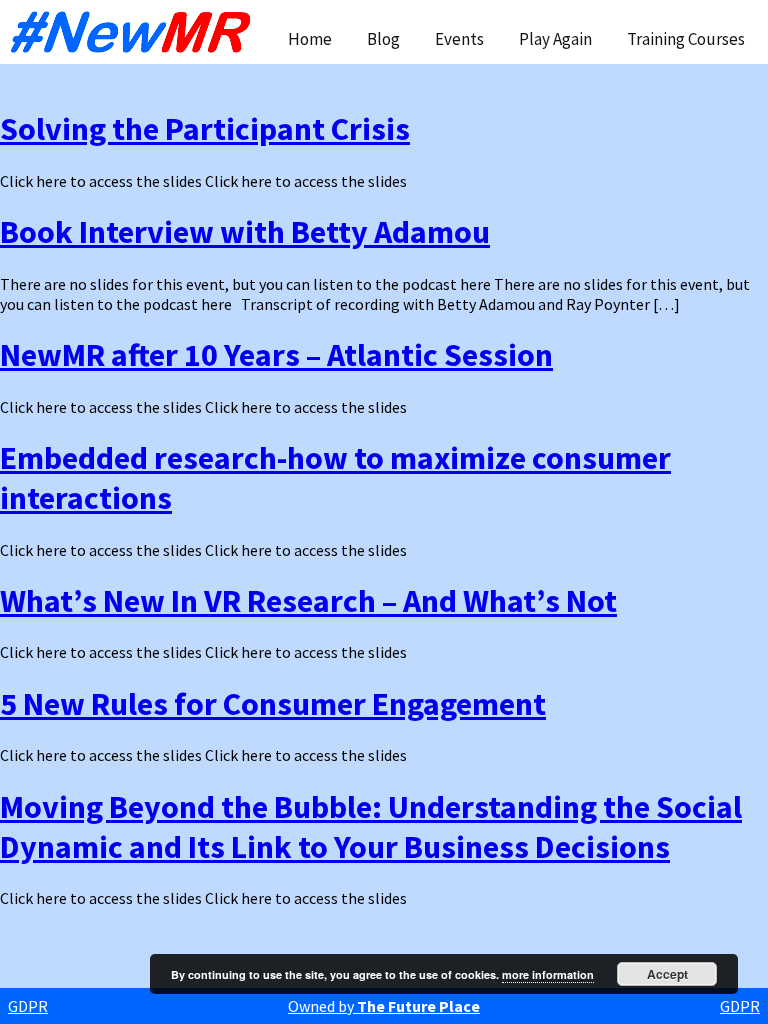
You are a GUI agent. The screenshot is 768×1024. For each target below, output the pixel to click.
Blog (383, 39)
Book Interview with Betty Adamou (245, 232)
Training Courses (686, 39)
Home (310, 39)
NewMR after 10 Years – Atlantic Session (276, 355)
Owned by (384, 1006)
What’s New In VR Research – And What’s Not (308, 601)
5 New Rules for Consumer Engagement (273, 704)
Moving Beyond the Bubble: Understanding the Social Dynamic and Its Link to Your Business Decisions (371, 827)
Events (459, 39)
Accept (667, 974)
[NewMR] (136, 32)
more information (548, 974)
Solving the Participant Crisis (205, 129)
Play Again (555, 39)
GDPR (28, 1006)
